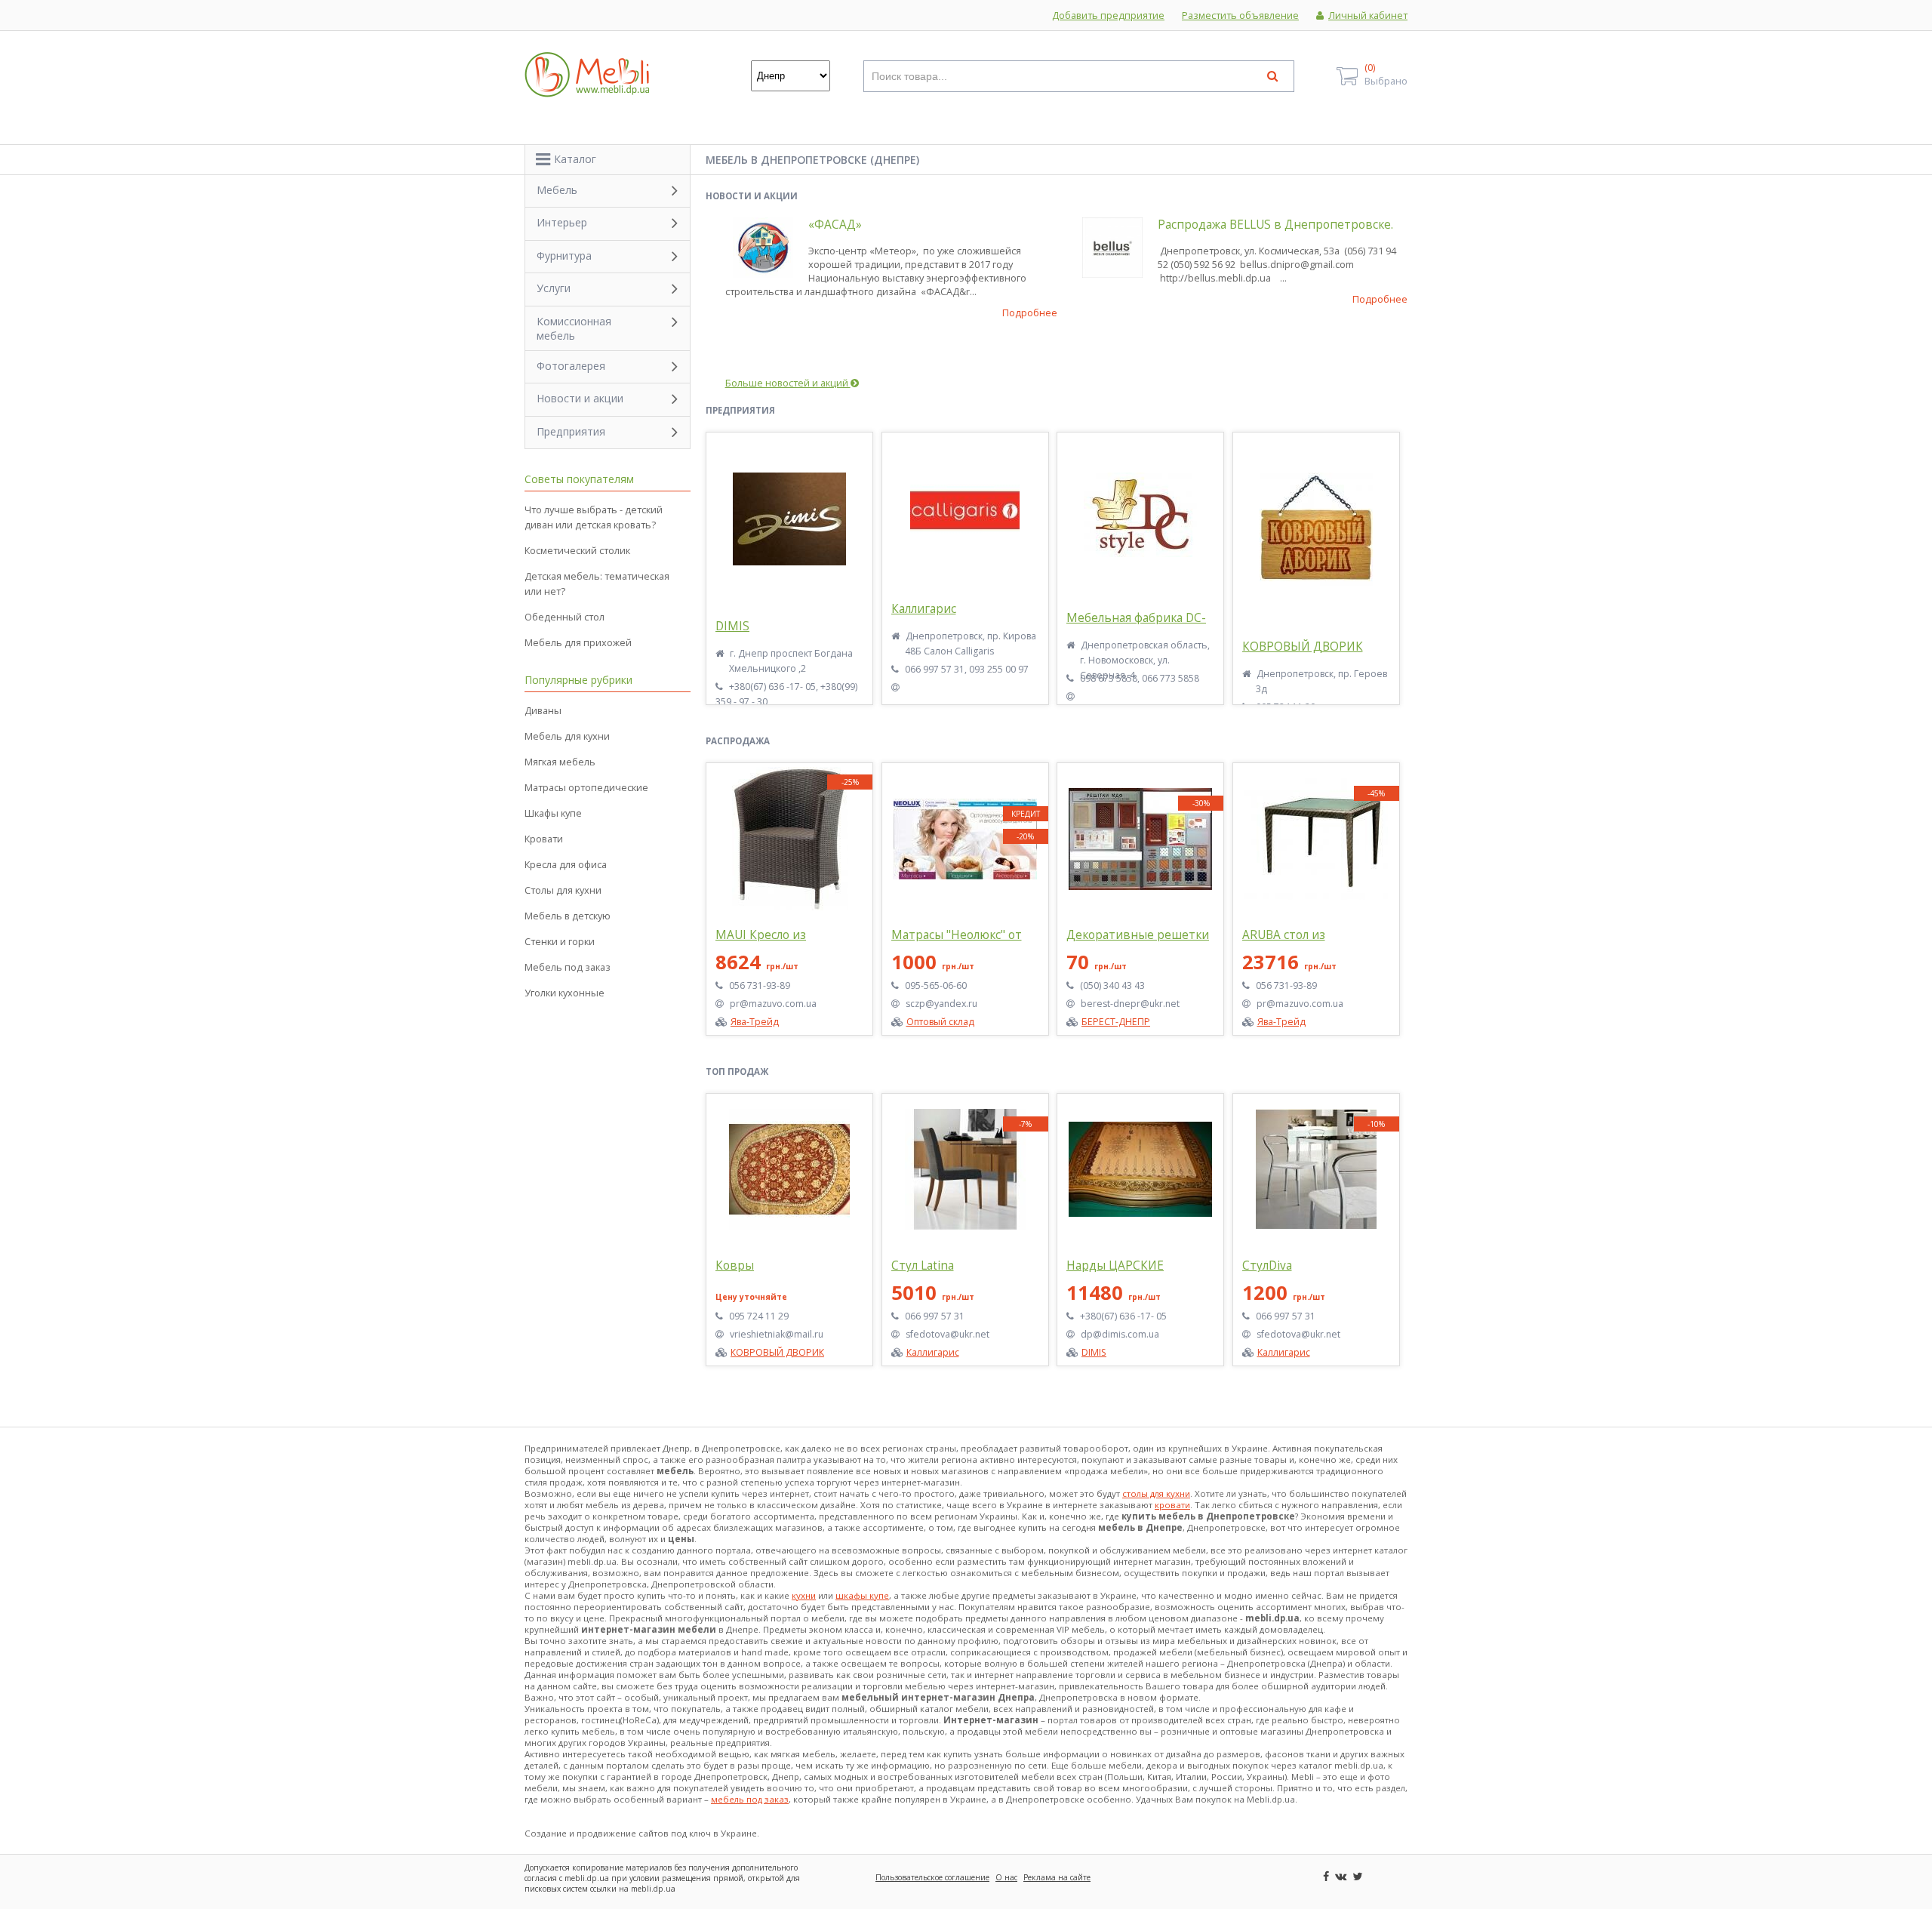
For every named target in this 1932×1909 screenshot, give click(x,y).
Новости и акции (752, 196)
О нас (1006, 1877)
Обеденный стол (565, 617)
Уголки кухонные (565, 993)
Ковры (735, 1265)
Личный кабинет (1368, 15)
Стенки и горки (560, 941)
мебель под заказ (750, 1799)
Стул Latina (923, 1265)
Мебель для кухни (567, 736)
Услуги (554, 288)
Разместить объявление (1240, 15)
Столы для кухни (563, 890)
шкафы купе (862, 1595)
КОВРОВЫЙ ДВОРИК (1303, 647)
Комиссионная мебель (574, 328)
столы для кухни (1156, 1493)
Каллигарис (924, 609)
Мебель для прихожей (578, 642)
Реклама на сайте (1057, 1877)
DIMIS (732, 626)
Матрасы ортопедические (586, 787)
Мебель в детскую (568, 916)
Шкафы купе (553, 813)
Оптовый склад (940, 1022)
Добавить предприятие (1108, 15)
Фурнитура (564, 256)
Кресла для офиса (566, 864)
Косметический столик (577, 550)
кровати (1172, 1505)
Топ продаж (737, 1072)
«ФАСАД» (835, 225)
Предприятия (740, 410)
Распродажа (738, 741)
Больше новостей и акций (788, 383)
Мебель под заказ (568, 967)
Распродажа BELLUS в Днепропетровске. (1275, 225)
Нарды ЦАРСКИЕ (1115, 1265)
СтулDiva (1267, 1265)
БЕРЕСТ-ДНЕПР (1116, 1022)
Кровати (544, 839)
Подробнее (1030, 313)
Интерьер (562, 222)
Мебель (557, 190)
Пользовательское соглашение (932, 1877)
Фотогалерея (571, 366)
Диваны (543, 710)
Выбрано (1386, 74)
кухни (804, 1595)
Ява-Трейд (755, 1022)
